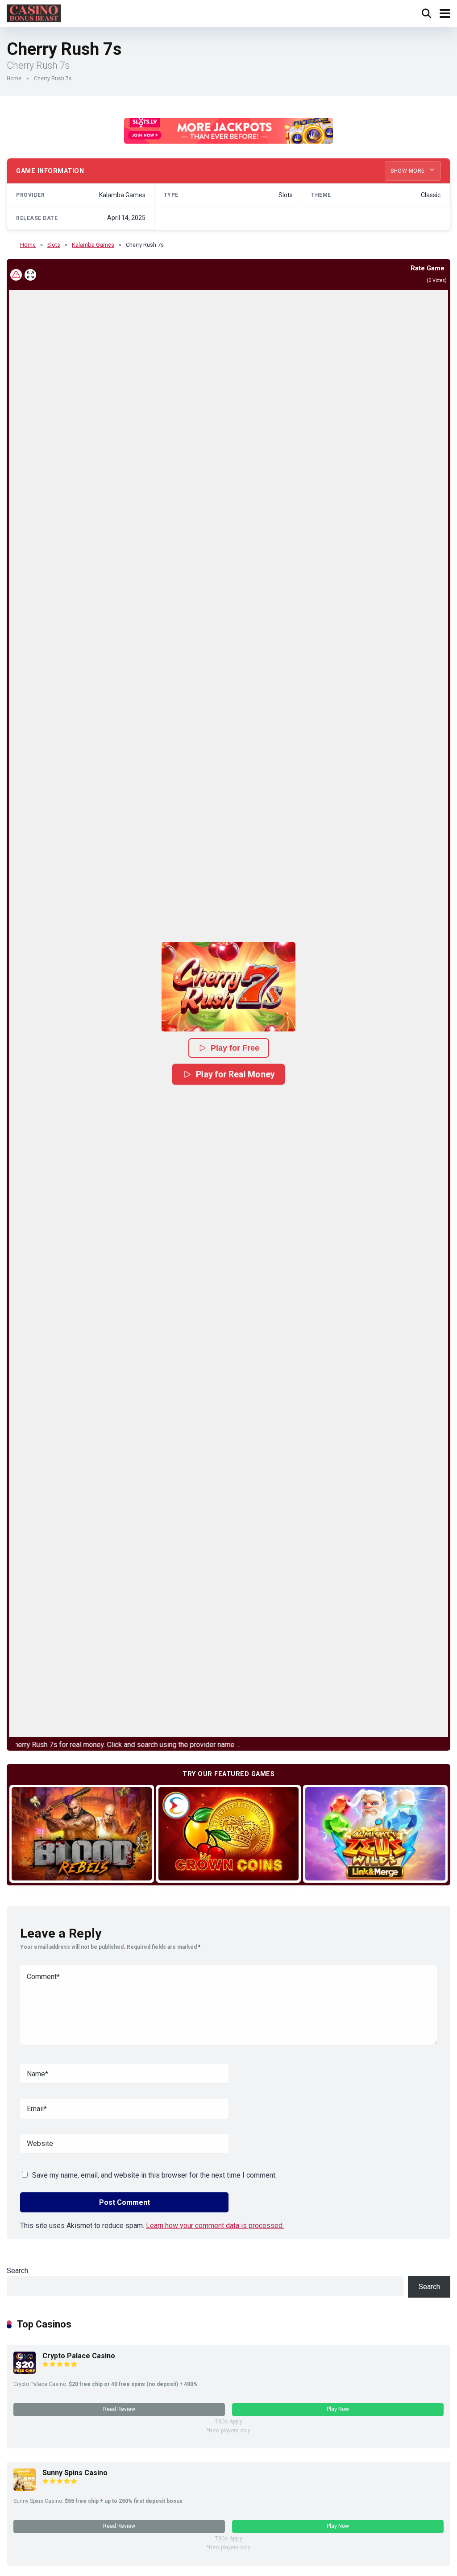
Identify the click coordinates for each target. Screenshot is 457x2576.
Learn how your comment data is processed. (215, 2226)
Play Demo (82, 1833)
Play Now (338, 2409)
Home (14, 79)
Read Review (119, 2409)
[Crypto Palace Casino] (25, 2371)
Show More (408, 171)
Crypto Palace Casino (79, 2356)
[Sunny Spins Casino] (25, 2488)
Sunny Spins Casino (75, 2473)
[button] (228, 987)
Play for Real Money (235, 1074)
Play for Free (235, 1048)
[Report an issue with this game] (16, 275)
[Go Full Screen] (30, 275)
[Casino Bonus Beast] (34, 12)
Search (17, 2271)
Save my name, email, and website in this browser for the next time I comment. (154, 2175)
